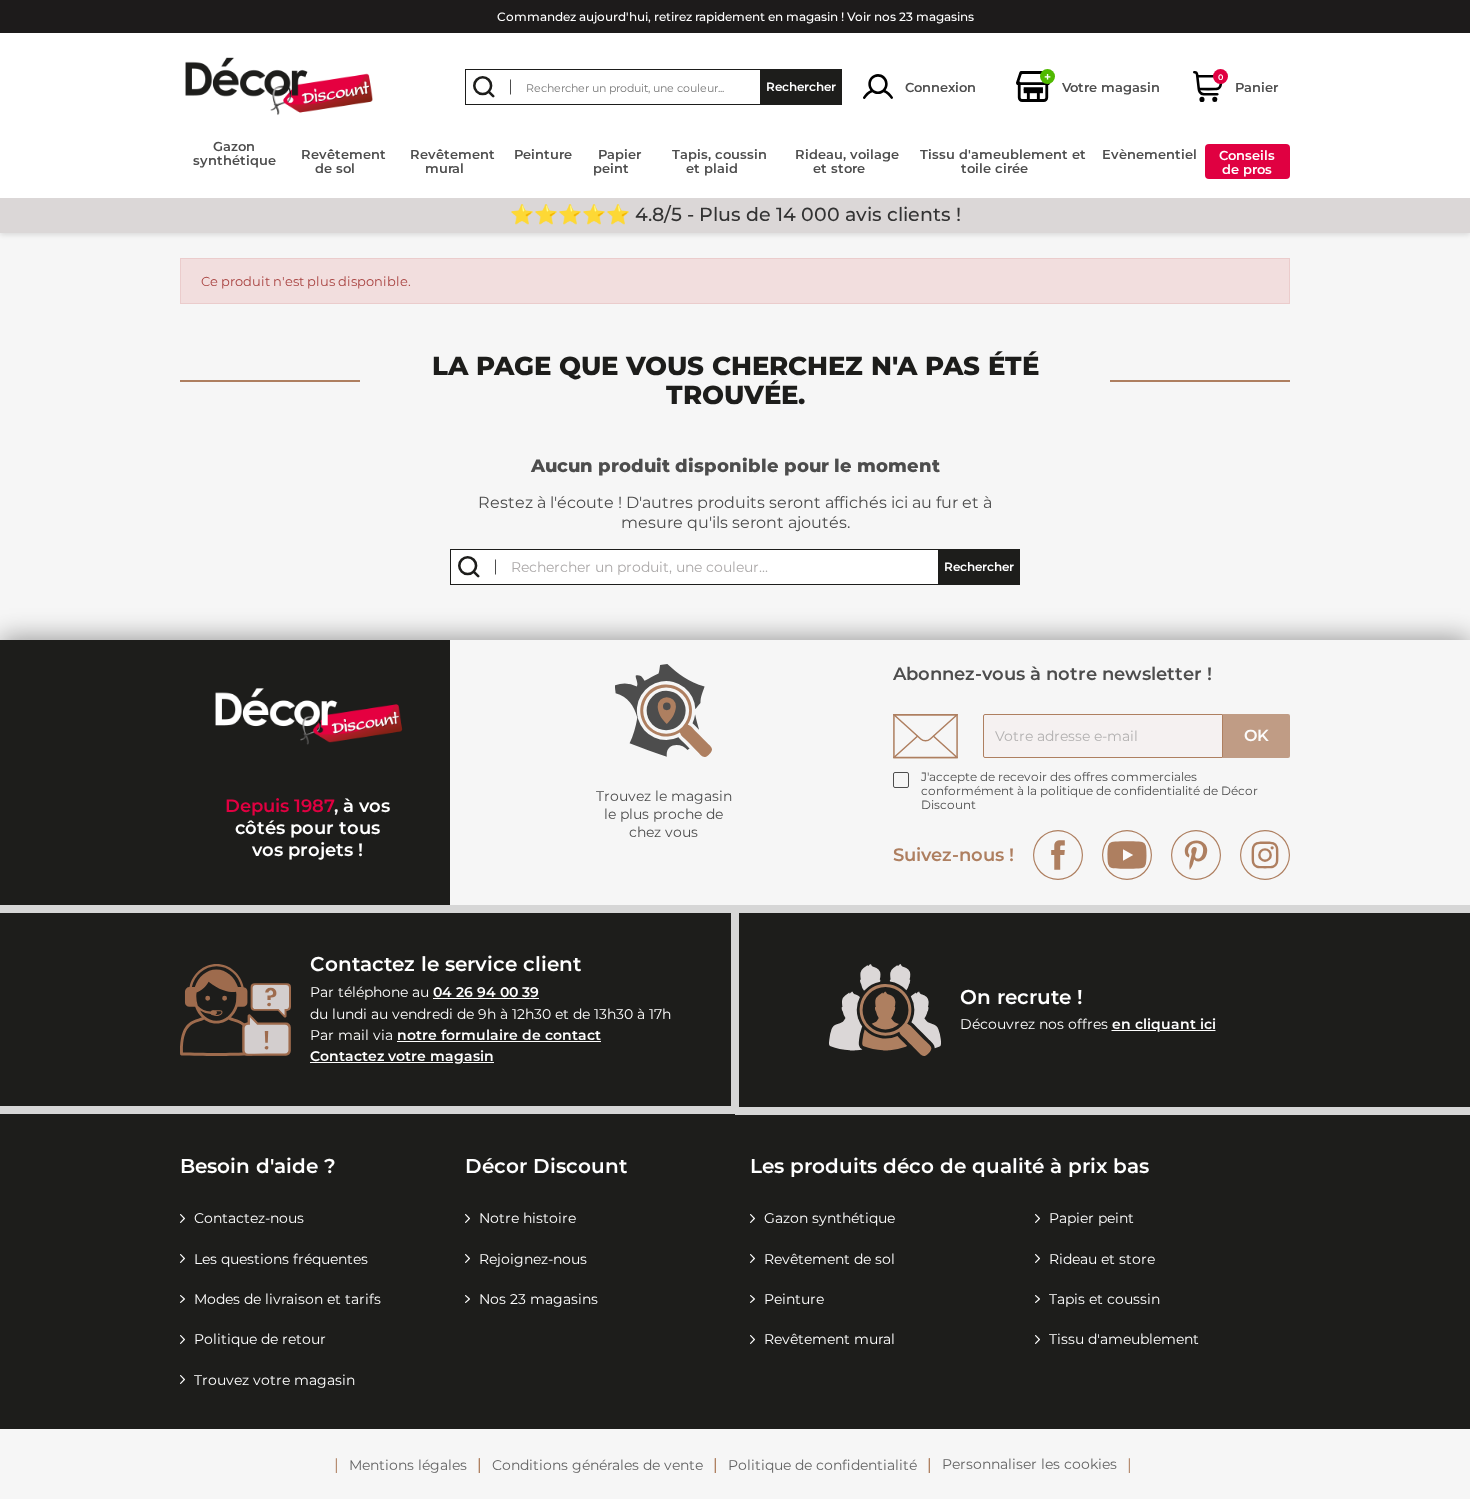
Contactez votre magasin (402, 1056)
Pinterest (1196, 855)
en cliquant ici (1164, 1024)
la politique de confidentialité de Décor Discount (1089, 797)
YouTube (1127, 855)
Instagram (1265, 855)
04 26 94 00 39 (486, 992)
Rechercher (801, 86)
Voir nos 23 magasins (910, 16)
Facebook (1058, 855)
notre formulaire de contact (499, 1035)
